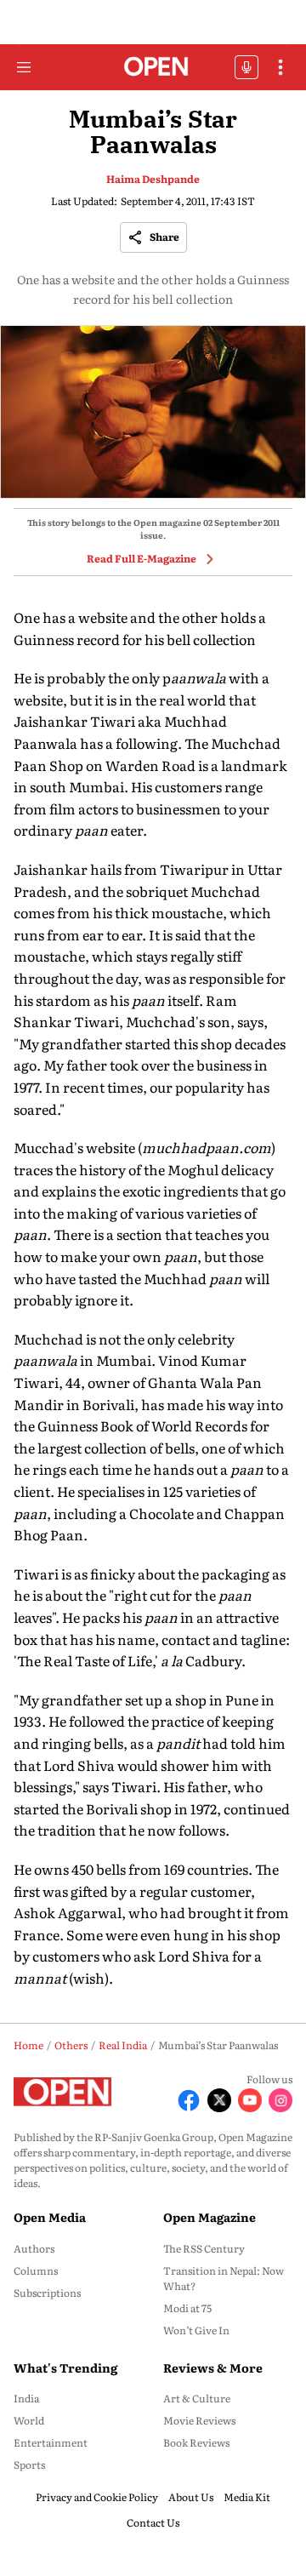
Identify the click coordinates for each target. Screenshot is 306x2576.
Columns (36, 2270)
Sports (29, 2465)
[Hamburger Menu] (24, 67)
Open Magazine (210, 2217)
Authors (34, 2248)
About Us (191, 2497)
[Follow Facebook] (189, 2100)
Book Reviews (196, 2442)
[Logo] (153, 68)
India (26, 2398)
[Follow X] (219, 2100)
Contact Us (153, 2522)
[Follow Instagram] (280, 2100)
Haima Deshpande (153, 179)
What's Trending (65, 2368)
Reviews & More (213, 2368)
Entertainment (51, 2442)
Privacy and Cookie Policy (97, 2497)
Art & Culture (197, 2398)
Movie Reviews (199, 2420)
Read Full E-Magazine (142, 558)
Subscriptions (47, 2293)
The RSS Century (204, 2248)
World (29, 2420)
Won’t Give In (196, 2330)
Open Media (50, 2217)
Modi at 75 (187, 2308)
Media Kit (247, 2497)
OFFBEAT (246, 67)
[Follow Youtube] (250, 2100)
